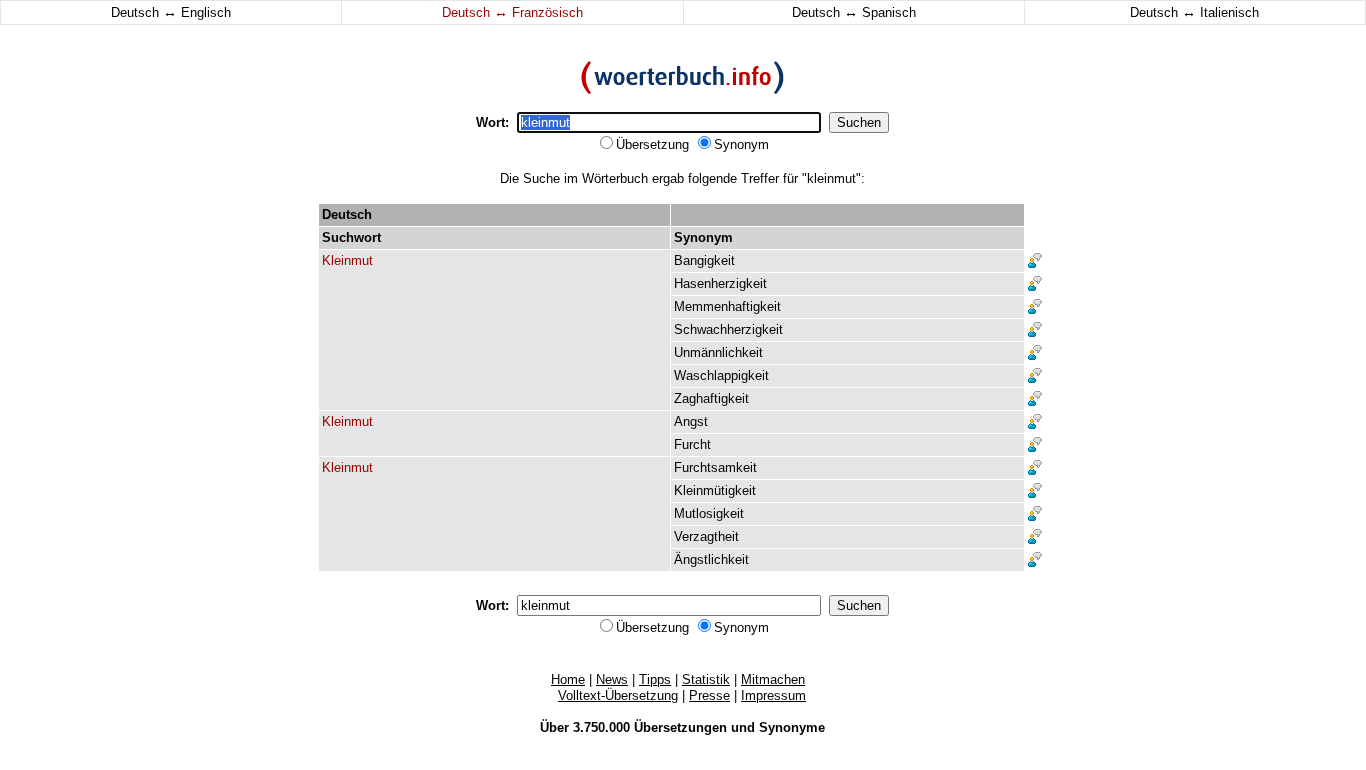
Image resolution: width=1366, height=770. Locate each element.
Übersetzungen (680, 727)
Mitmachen (773, 679)
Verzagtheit (706, 536)
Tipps (655, 679)
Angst (691, 421)
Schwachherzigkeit (728, 329)
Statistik (706, 679)
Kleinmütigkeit (715, 490)
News (612, 679)
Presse (709, 695)
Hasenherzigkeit (720, 283)
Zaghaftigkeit (711, 398)
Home (568, 679)
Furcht (692, 444)
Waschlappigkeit (721, 375)
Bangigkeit (704, 260)
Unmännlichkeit (718, 352)
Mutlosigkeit (709, 513)
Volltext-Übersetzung (618, 695)
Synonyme (792, 727)
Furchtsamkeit (715, 467)
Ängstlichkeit (711, 559)
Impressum (773, 695)
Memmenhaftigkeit (727, 306)
